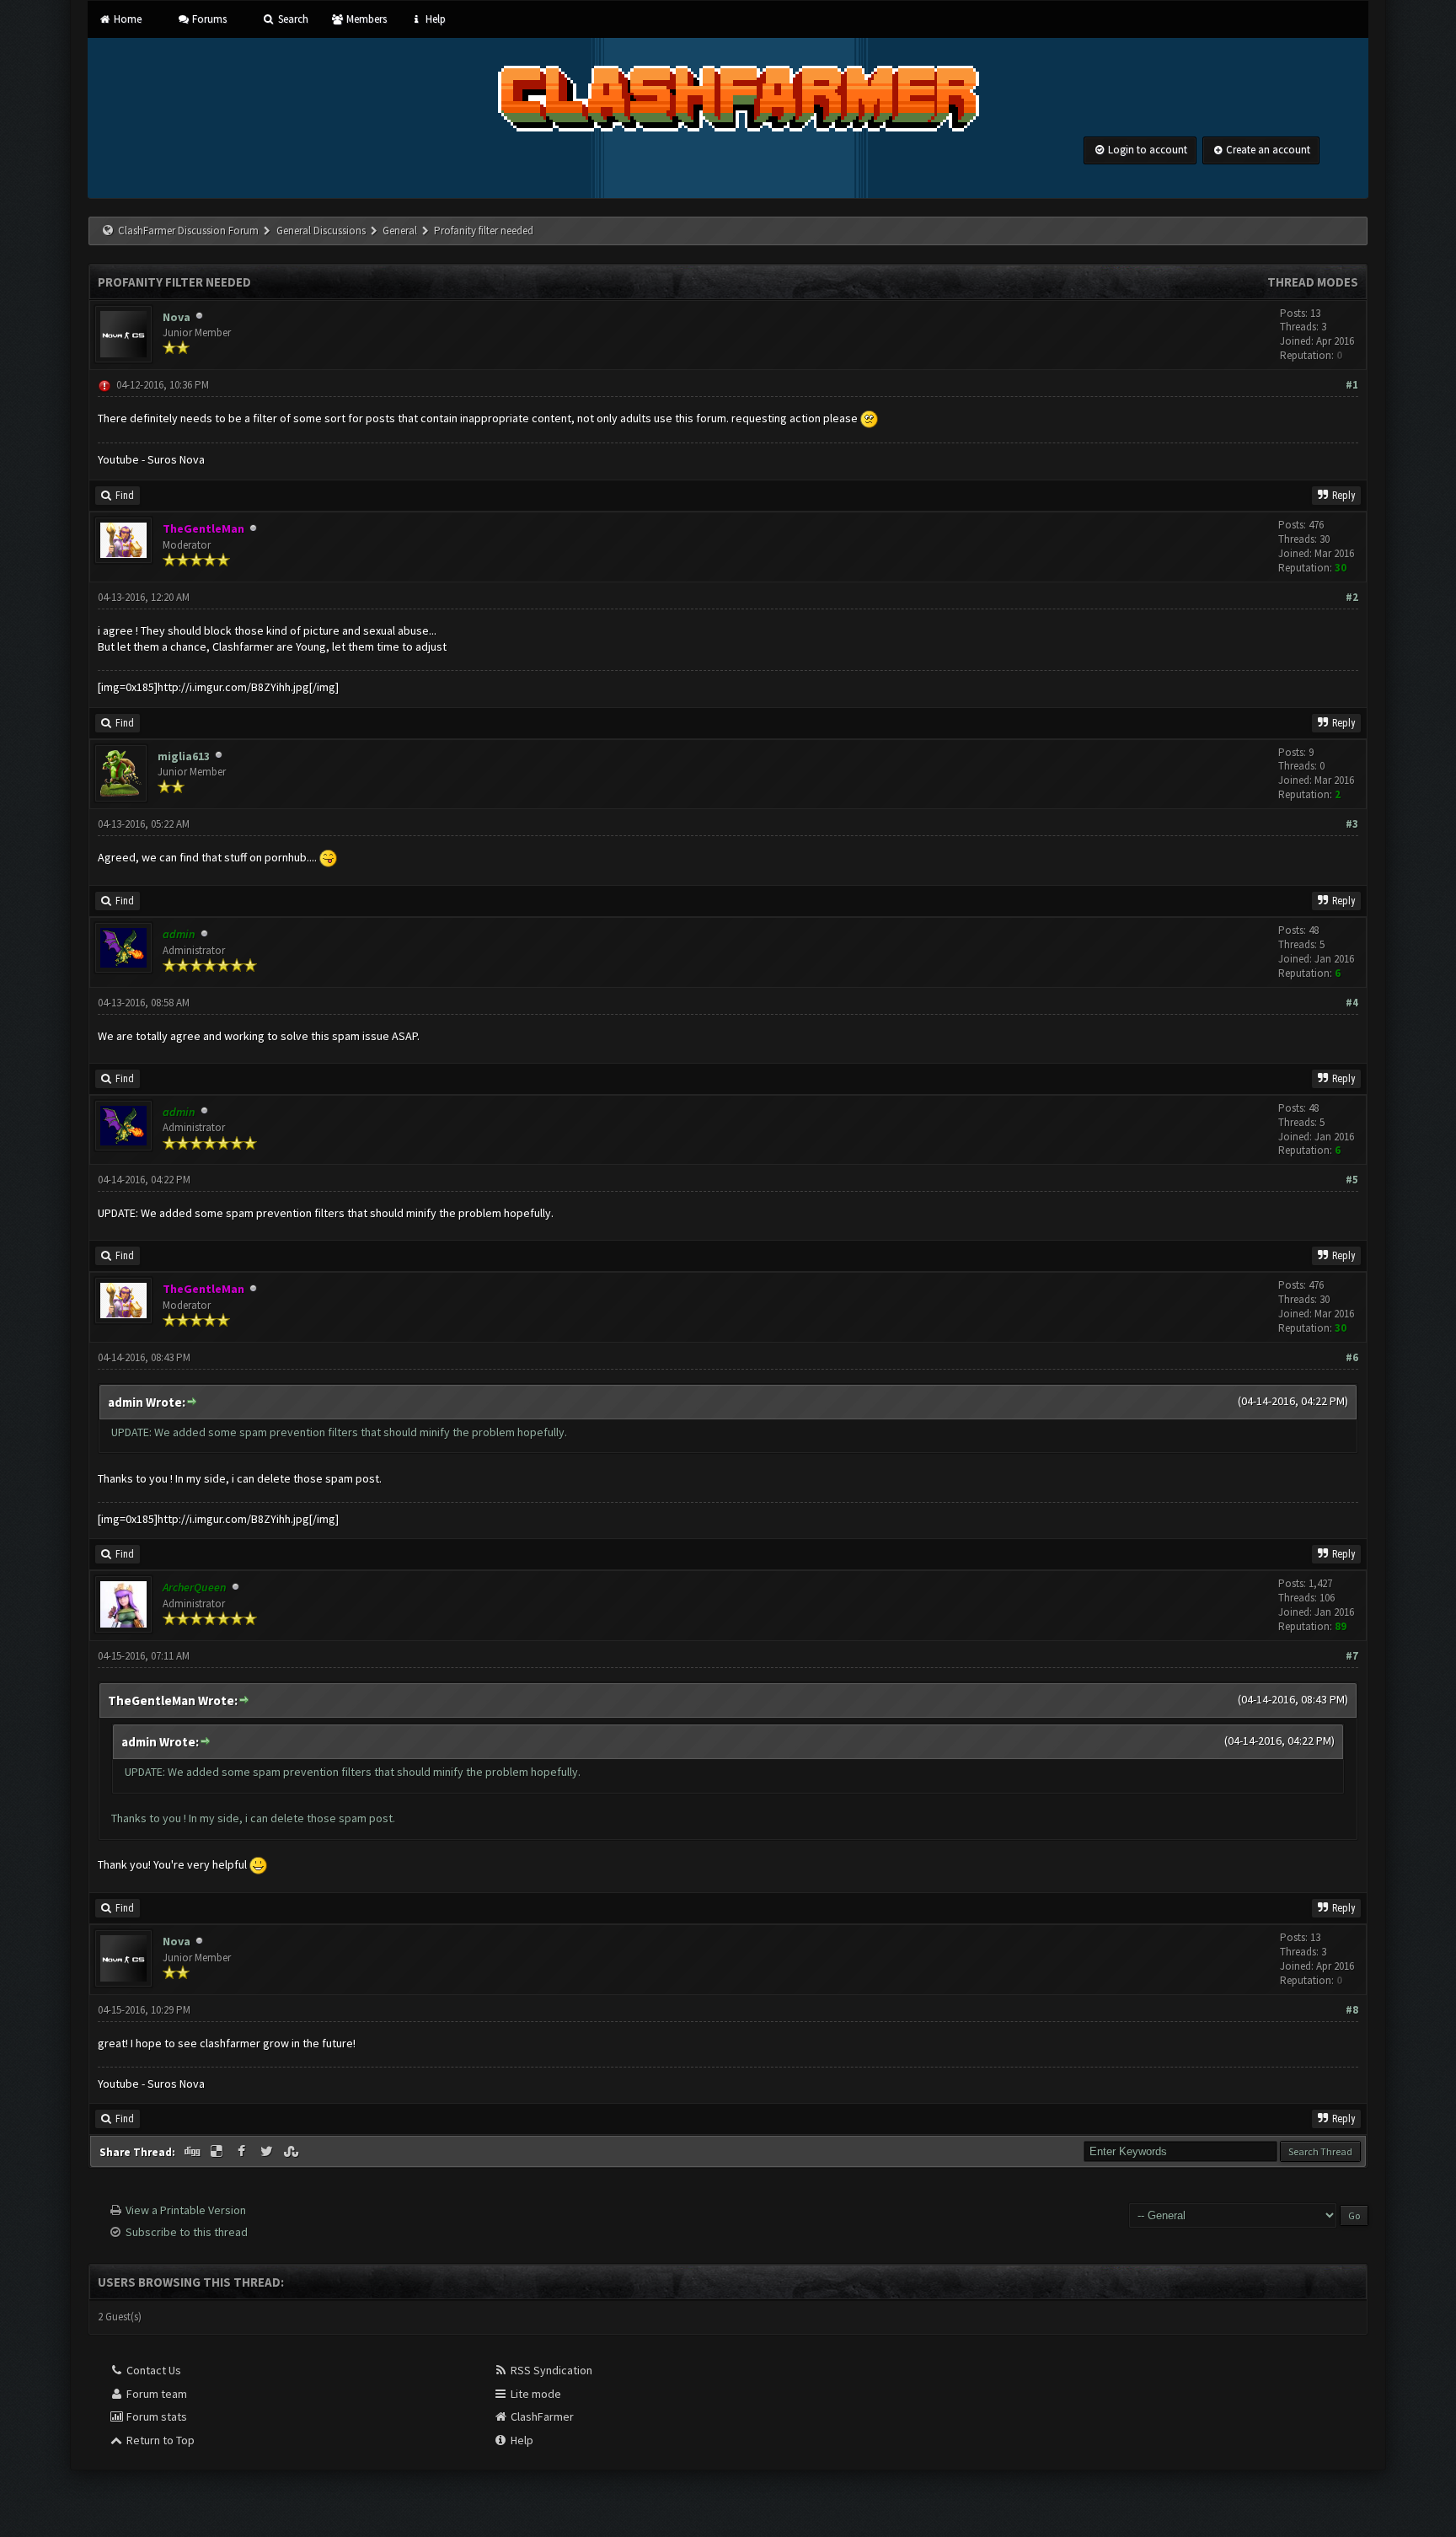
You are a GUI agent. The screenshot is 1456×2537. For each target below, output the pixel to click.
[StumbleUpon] (293, 2152)
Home (126, 19)
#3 (1352, 824)
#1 (1352, 385)
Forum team (155, 2394)
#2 (1352, 597)
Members (365, 19)
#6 (1352, 1357)
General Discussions (322, 231)
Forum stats (155, 2416)
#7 (1352, 1656)
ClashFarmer (541, 2416)
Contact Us (153, 2370)
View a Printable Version (186, 2210)
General (401, 231)
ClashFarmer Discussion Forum (188, 231)
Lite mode (535, 2394)
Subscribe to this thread (187, 2232)
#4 (1352, 1003)
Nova (177, 317)
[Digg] (193, 2152)
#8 (1352, 2010)
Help (434, 19)
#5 (1352, 1180)
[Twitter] (268, 2152)
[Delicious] (218, 2152)
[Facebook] (244, 2152)
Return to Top (159, 2440)
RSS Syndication (550, 2370)
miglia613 (184, 756)
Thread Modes (1313, 282)
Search (292, 19)
